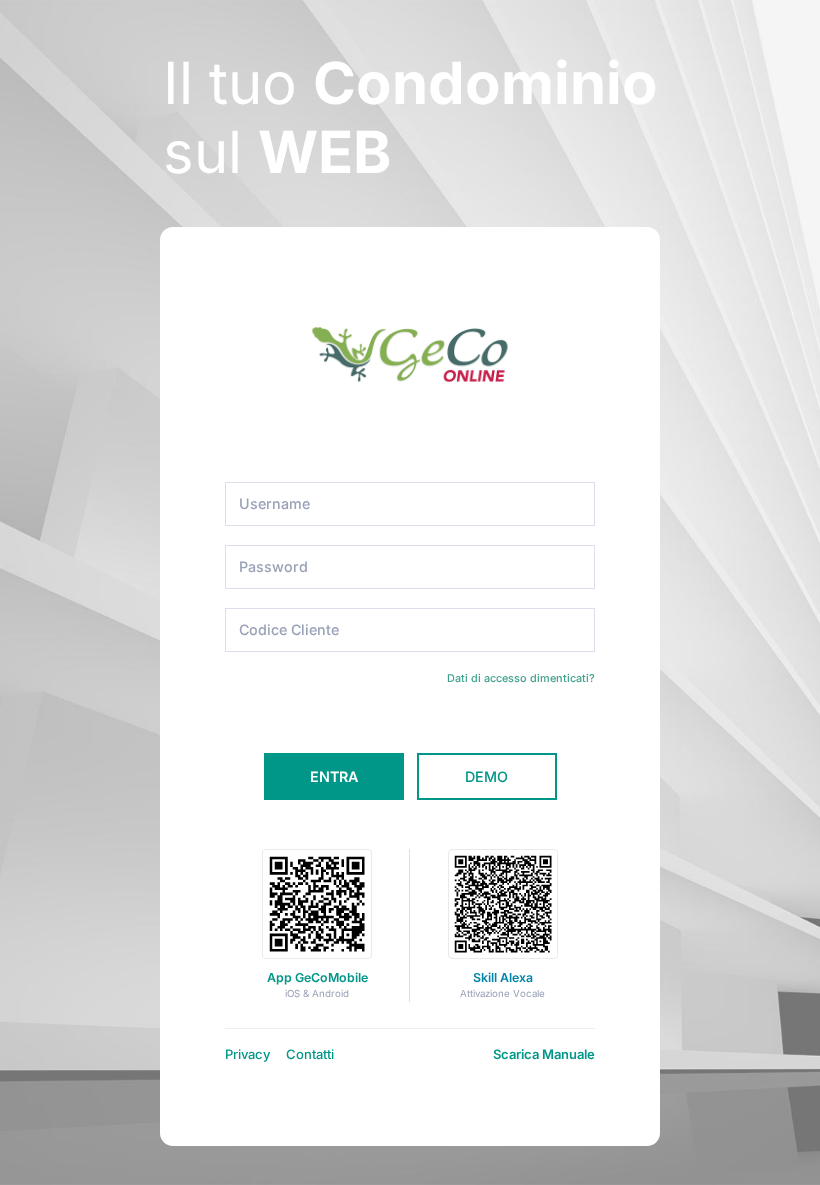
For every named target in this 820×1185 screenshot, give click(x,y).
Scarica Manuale (544, 1054)
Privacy (247, 1054)
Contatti (310, 1054)
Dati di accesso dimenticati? (521, 678)
